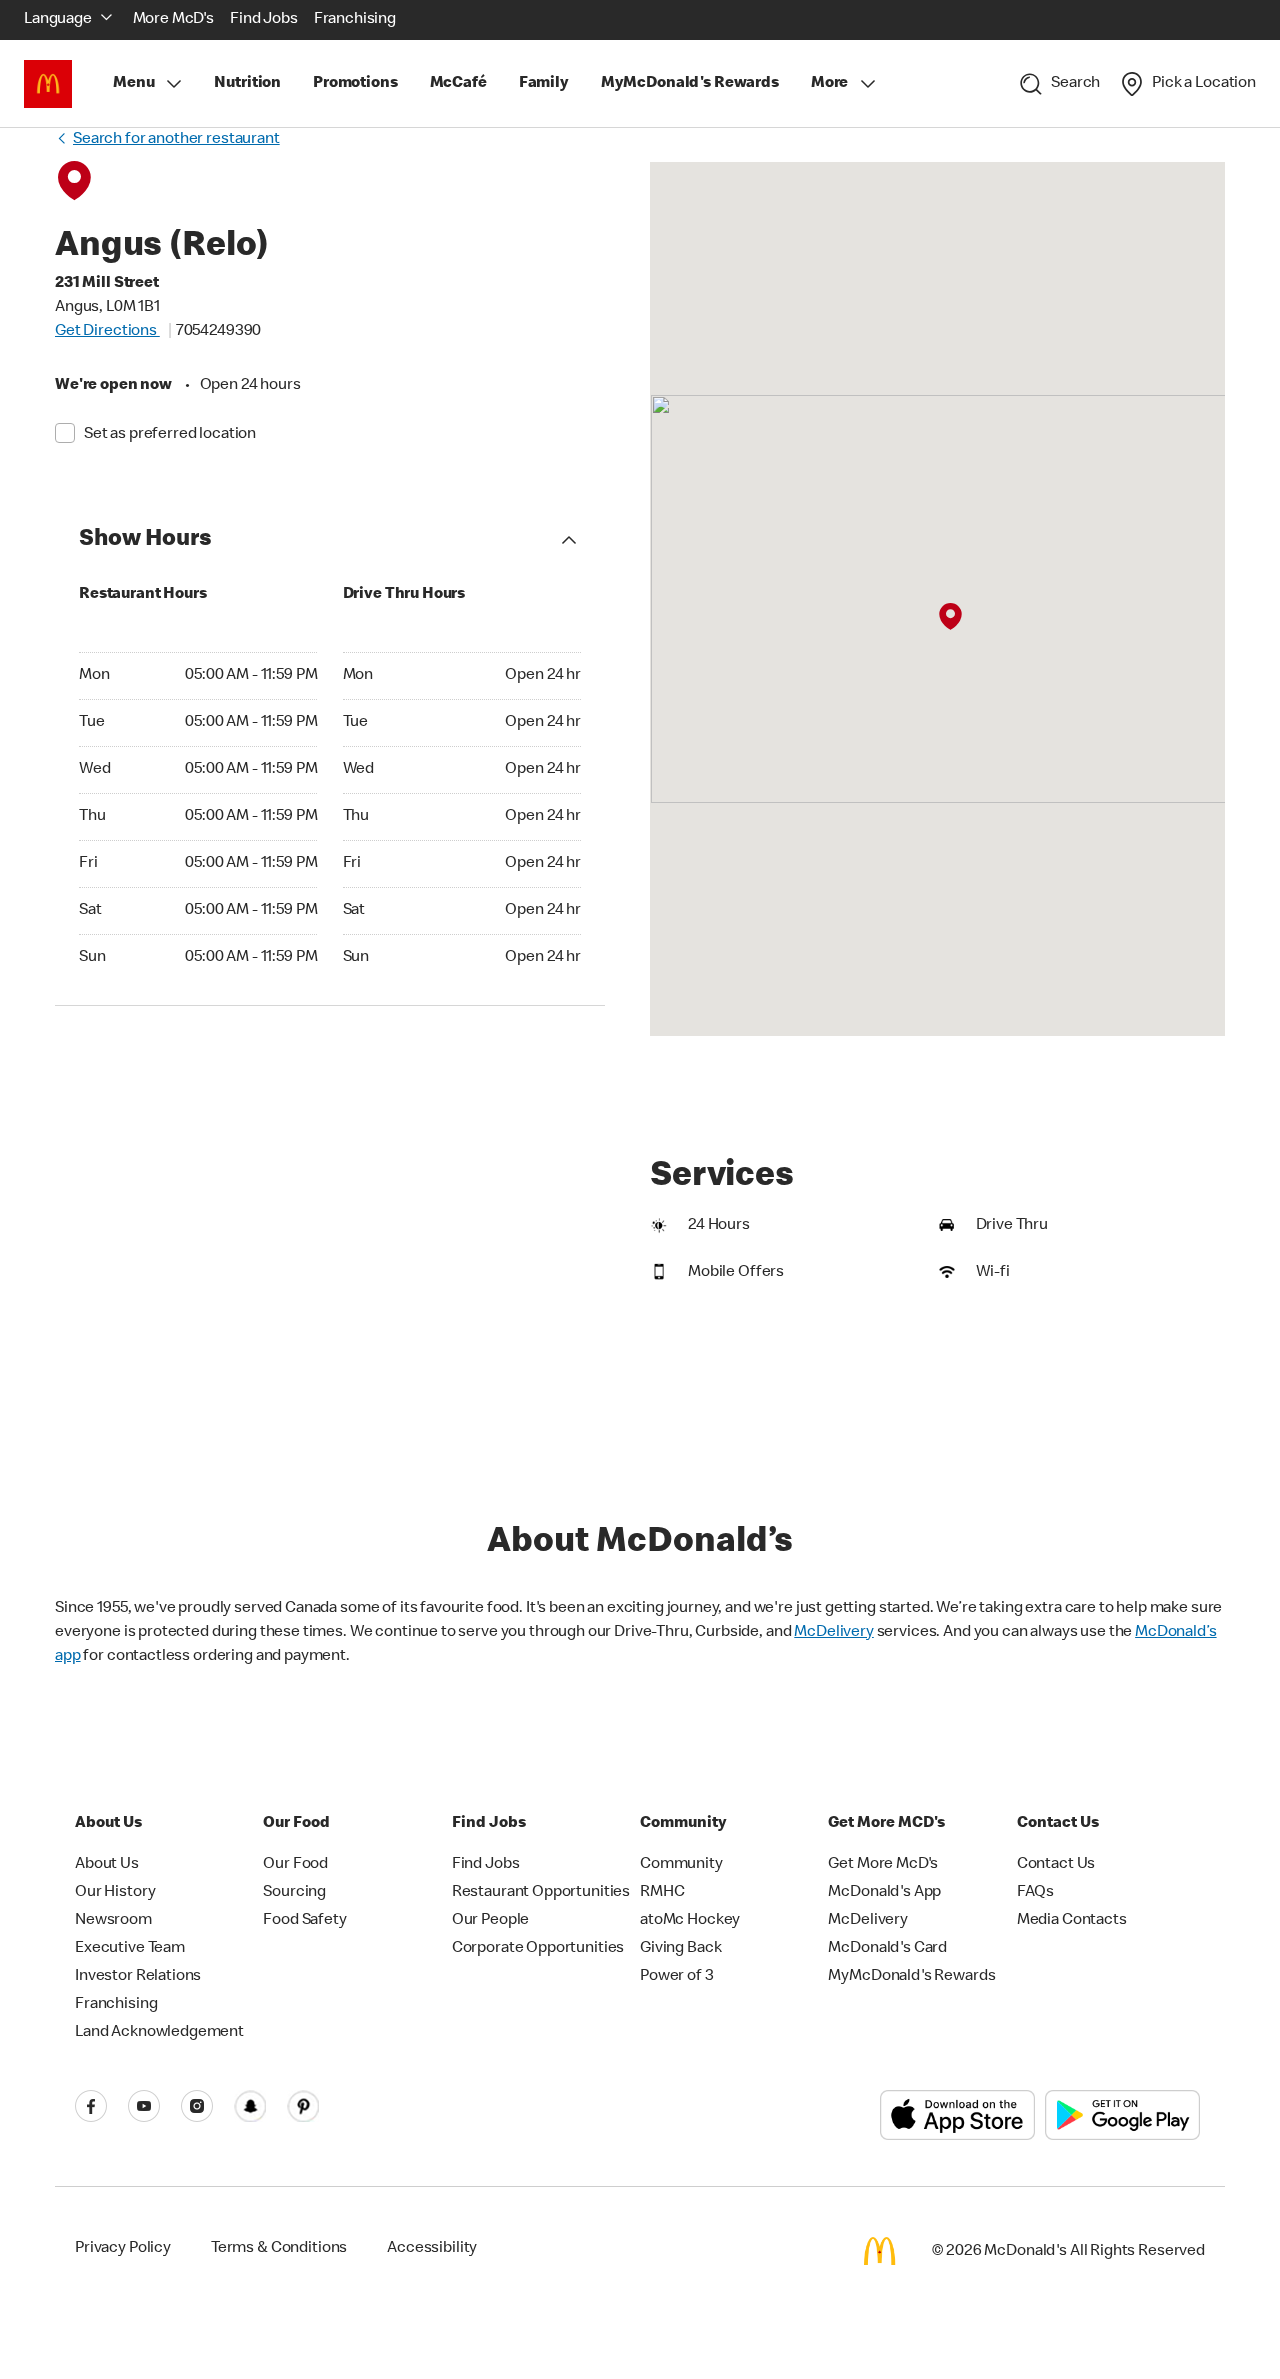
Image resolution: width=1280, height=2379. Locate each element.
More (829, 84)
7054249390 (219, 332)
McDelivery (834, 1633)
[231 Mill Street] (950, 617)
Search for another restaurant (176, 140)
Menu (133, 84)
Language (58, 20)
